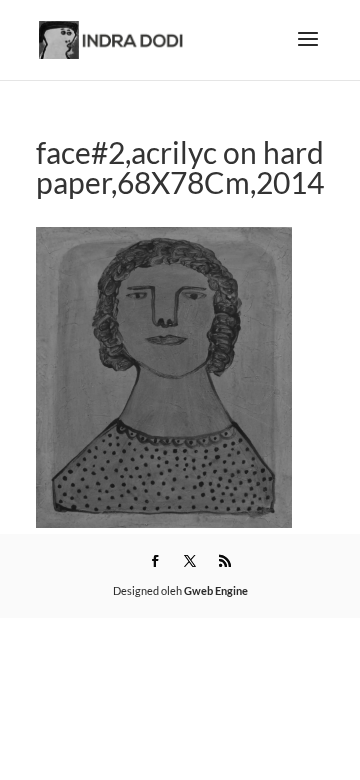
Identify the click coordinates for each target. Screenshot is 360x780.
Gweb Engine (216, 590)
